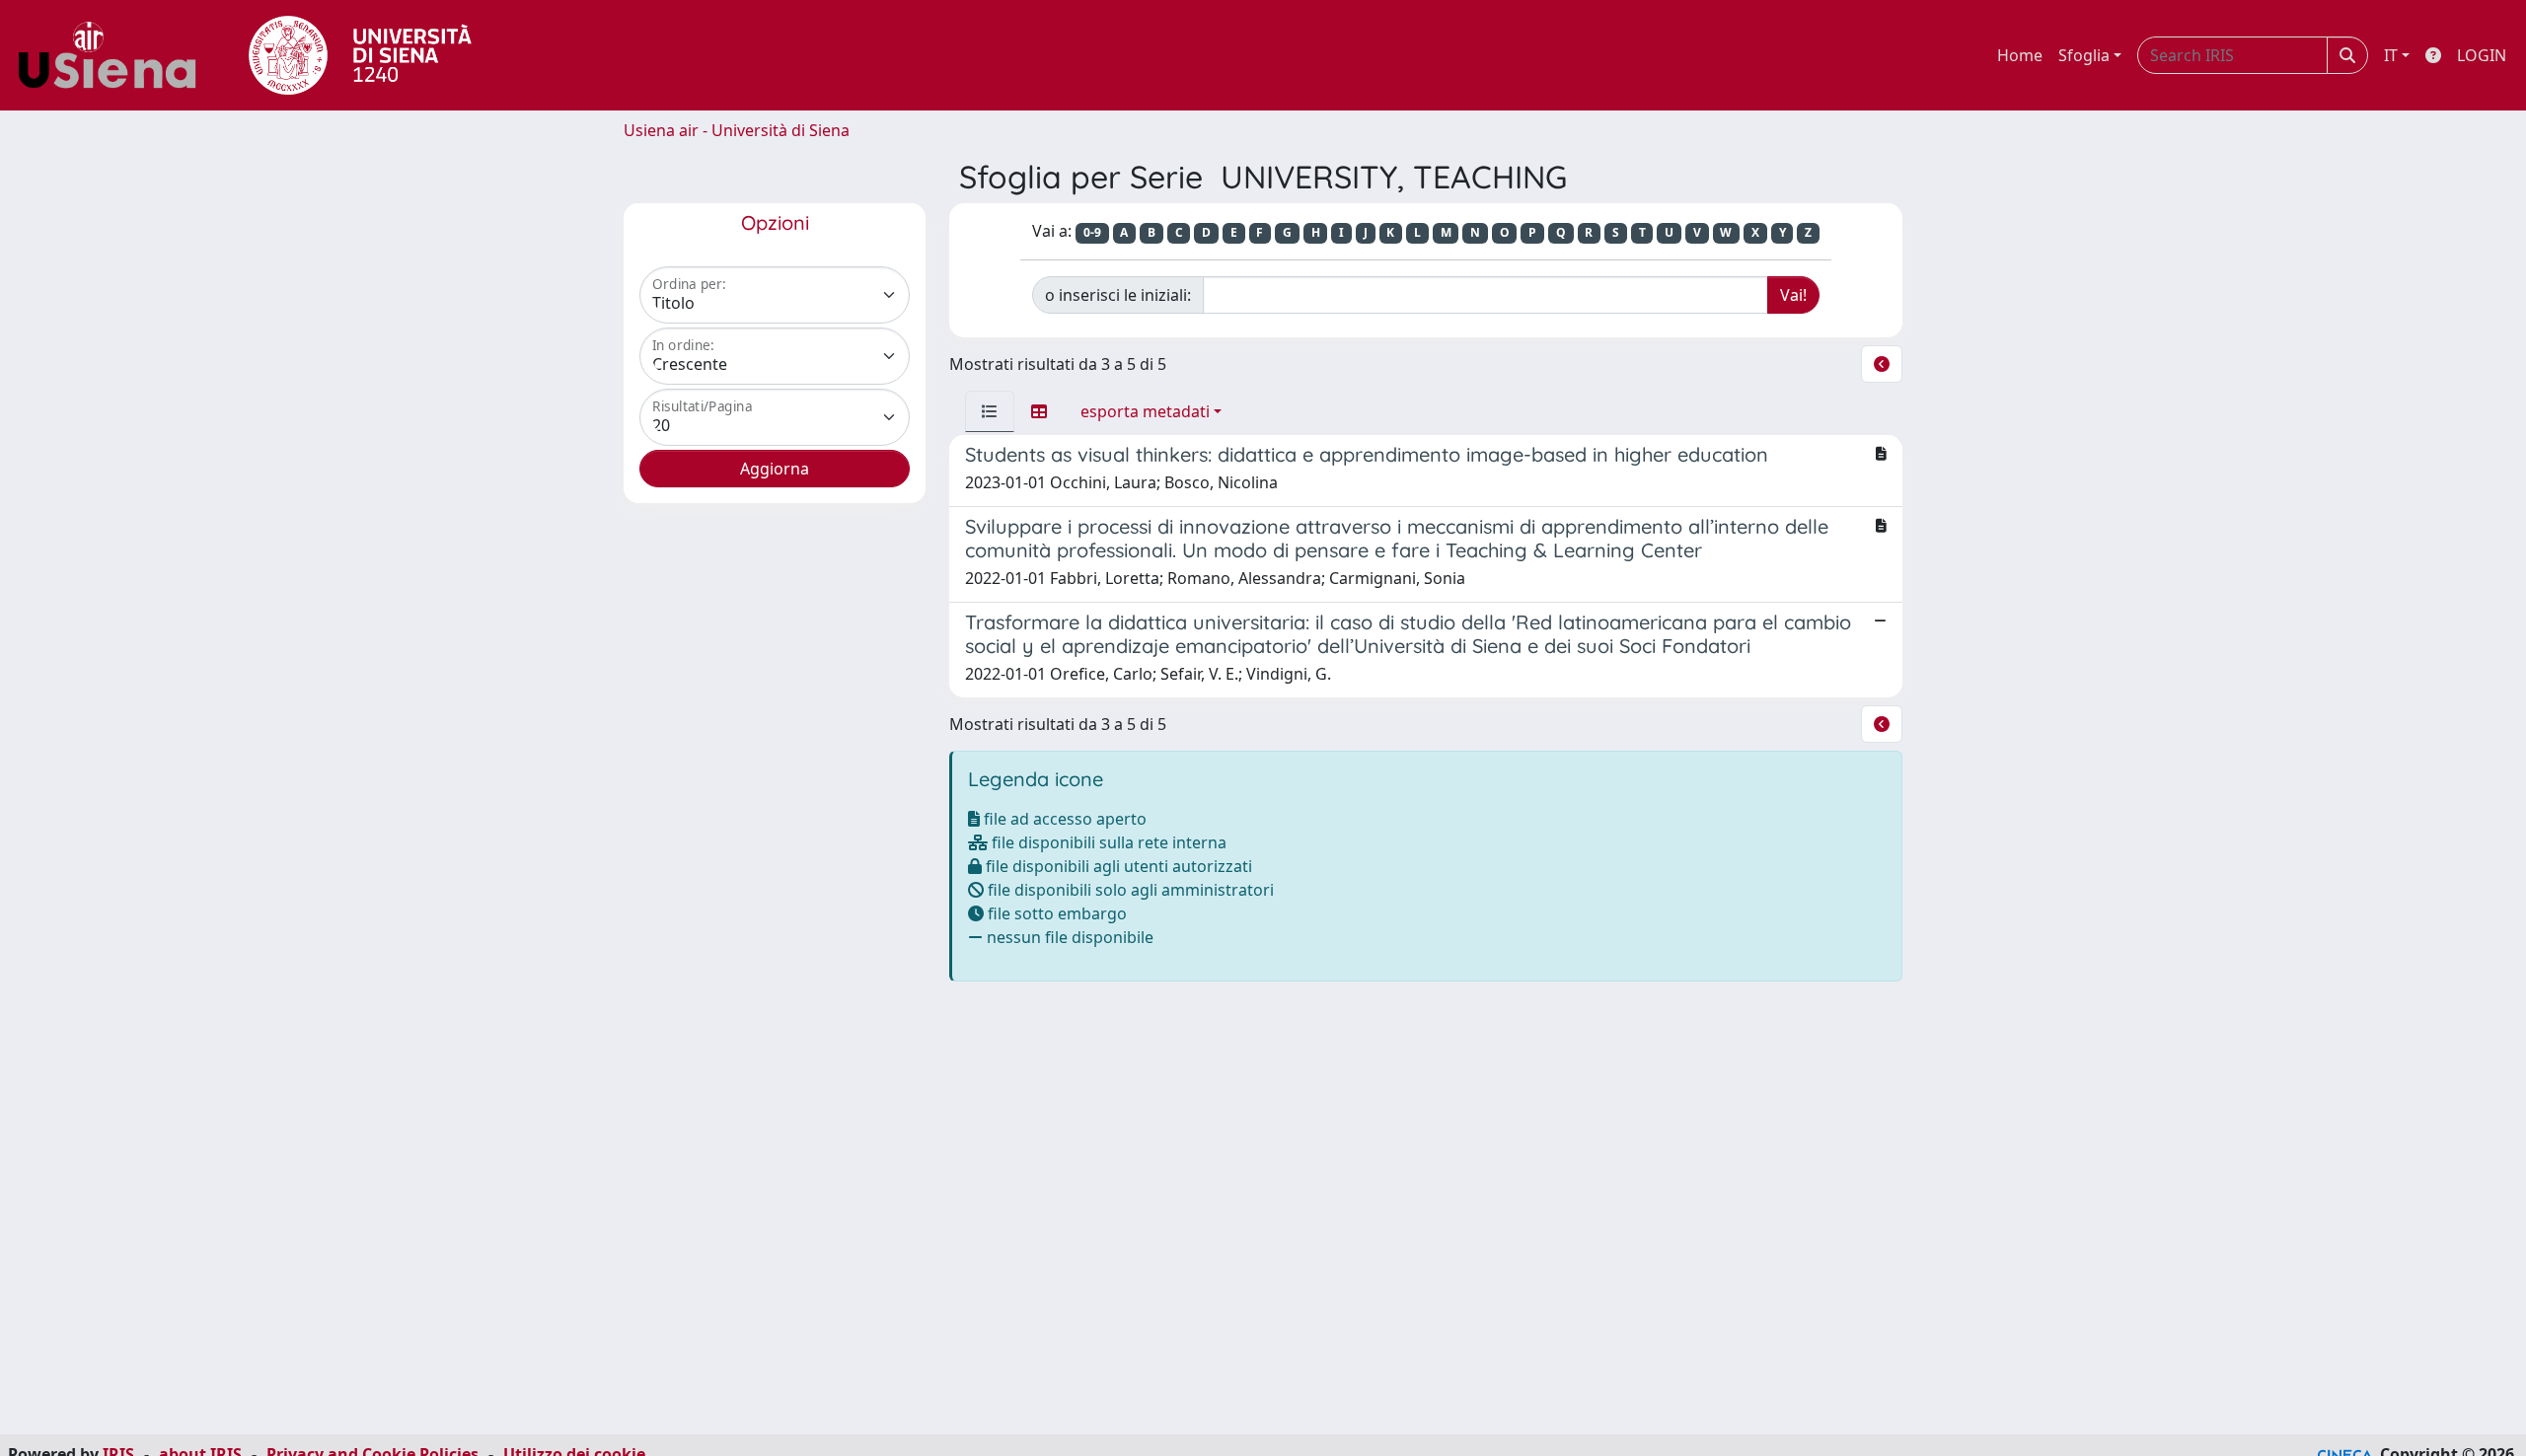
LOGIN (2482, 55)
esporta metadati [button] (1145, 411)
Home (2020, 55)
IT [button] (2391, 55)
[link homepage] (114, 55)
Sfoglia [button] (2084, 55)
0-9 (1092, 232)
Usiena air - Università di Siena (737, 130)
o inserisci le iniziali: (1118, 295)
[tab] (990, 411)
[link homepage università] (360, 55)
